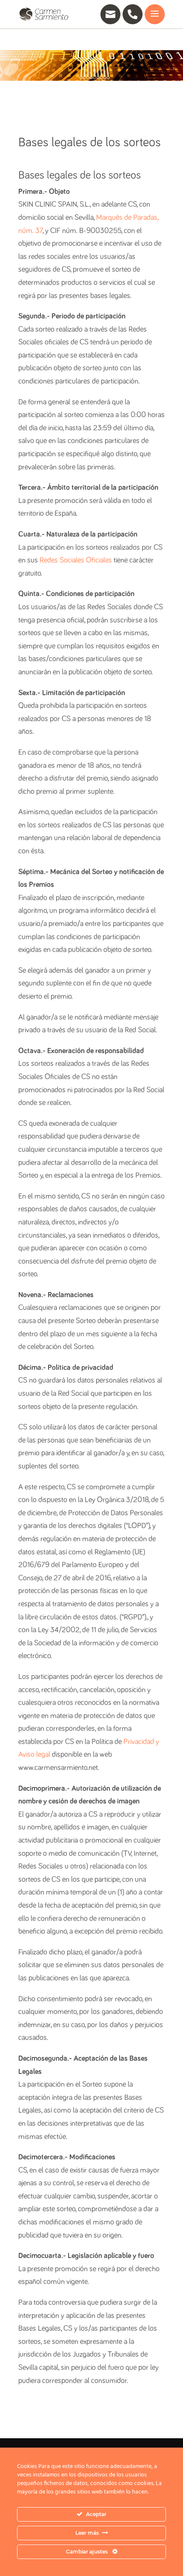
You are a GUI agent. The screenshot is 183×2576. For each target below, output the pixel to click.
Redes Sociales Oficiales (76, 560)
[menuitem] (106, 14)
